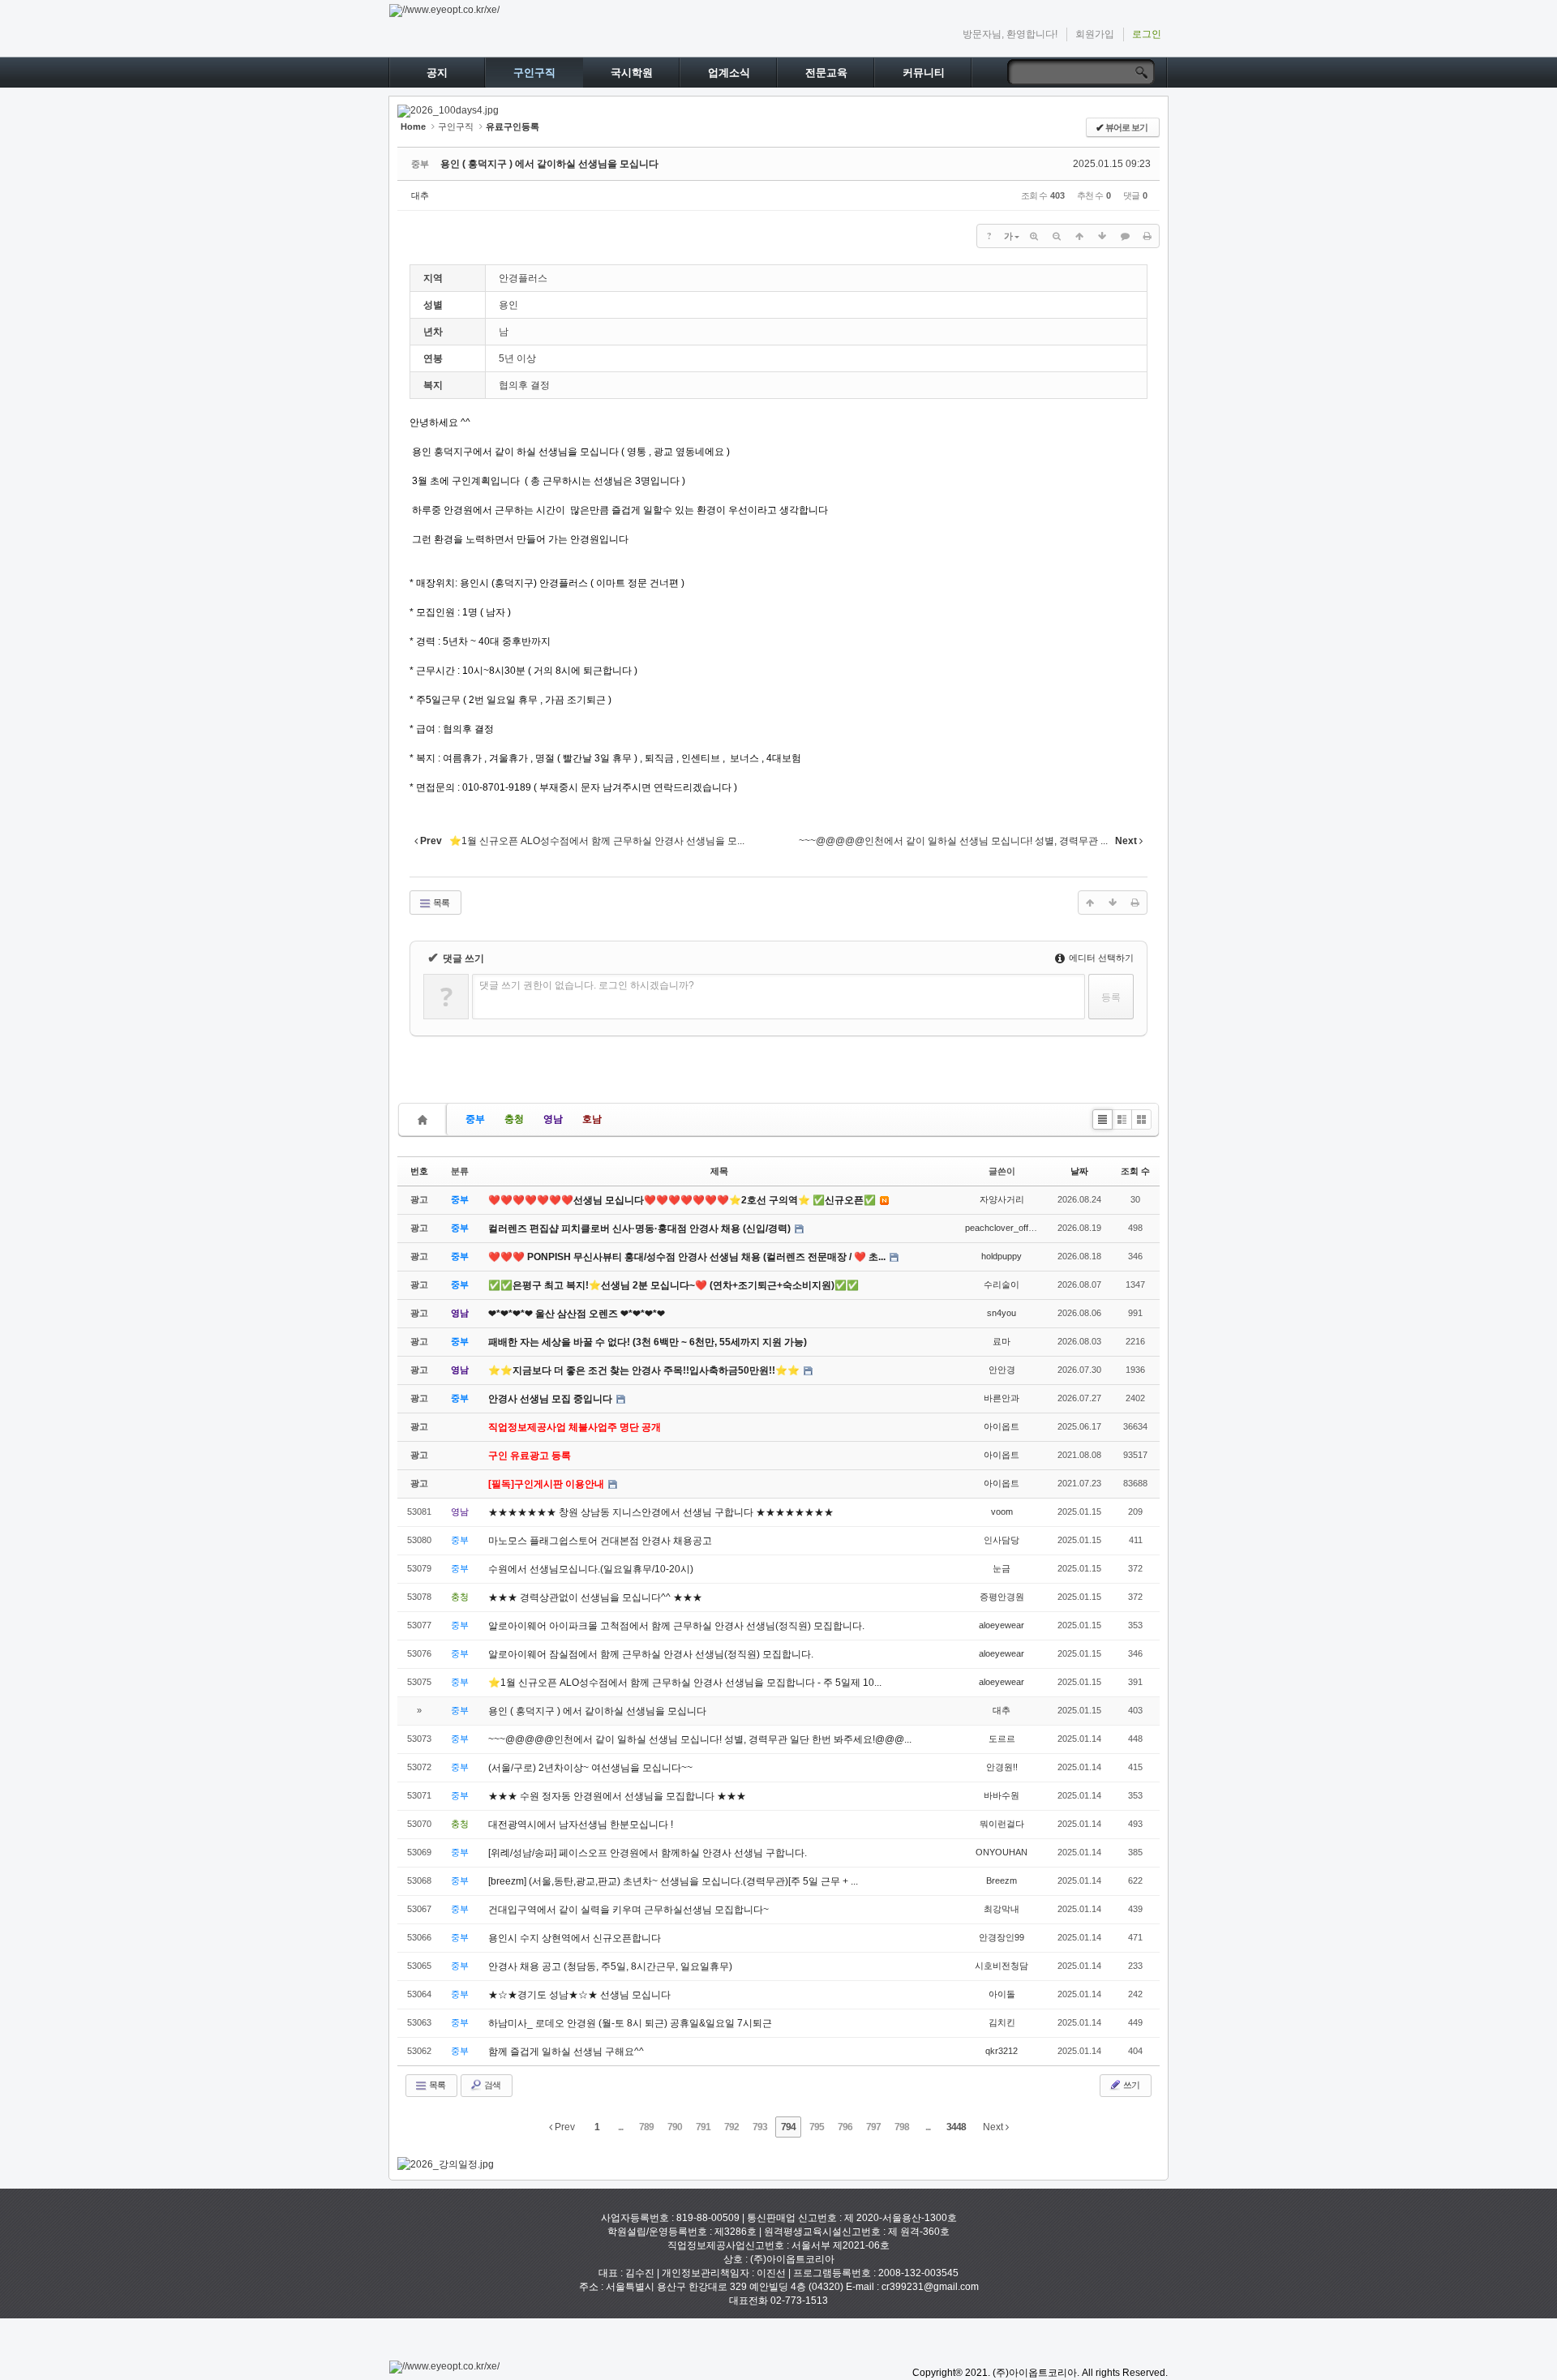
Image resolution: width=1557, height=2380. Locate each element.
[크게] (1034, 236)
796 (845, 2127)
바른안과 (1002, 1398)
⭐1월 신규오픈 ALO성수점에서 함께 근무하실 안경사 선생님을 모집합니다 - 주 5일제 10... (685, 1683)
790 (675, 2127)
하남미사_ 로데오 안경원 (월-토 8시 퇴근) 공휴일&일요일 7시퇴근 (630, 2023)
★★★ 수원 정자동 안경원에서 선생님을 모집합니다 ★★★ (617, 1796)
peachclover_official (1004, 1228)
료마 (1002, 1341)
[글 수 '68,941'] (425, 1119)
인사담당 (1002, 1540)
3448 (956, 2127)
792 (731, 2127)
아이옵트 (1002, 1426)
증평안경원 (1002, 1597)
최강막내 (1002, 1909)
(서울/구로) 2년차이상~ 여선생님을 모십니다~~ (590, 1768)
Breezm (1002, 1880)
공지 (437, 73)
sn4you (1002, 1313)
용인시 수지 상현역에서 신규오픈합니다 (575, 1938)
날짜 (1079, 1171)
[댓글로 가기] (1125, 236)
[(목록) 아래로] (1102, 236)
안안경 (1002, 1370)
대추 (420, 195)
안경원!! (1002, 1767)
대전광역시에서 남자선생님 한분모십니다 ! (581, 1825)
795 (817, 2127)
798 (902, 2127)
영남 (553, 1119)
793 (760, 2127)
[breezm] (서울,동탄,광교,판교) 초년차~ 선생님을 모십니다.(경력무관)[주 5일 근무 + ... (673, 1881)
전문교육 (826, 73)
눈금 (1002, 1568)
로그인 (1147, 34)
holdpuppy (1002, 1256)
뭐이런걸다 (1002, 1824)
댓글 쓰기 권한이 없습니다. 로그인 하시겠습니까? (587, 985)
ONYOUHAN (1002, 1852)
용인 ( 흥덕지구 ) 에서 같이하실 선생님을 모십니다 (549, 164)
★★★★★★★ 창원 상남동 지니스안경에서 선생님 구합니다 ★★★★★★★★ (661, 1512)
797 (873, 2127)
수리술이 (1002, 1284)
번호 (419, 1171)
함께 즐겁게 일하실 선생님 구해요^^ (566, 2052)
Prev (564, 2127)
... (620, 2127)
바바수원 (1002, 1795)
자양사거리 (1002, 1199)
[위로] (1079, 236)
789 (646, 2127)
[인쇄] (1147, 236)
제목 (719, 1171)
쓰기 (1130, 2085)
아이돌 (1002, 1994)
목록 (440, 903)
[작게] (1057, 236)
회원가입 (1095, 34)
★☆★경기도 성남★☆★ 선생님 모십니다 (579, 1995)
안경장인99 (1002, 1937)
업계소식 (729, 73)
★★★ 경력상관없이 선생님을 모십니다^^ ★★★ (595, 1597)
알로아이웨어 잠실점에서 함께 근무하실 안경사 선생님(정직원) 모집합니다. (651, 1654)
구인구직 (534, 73)
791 (703, 2127)
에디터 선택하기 (1100, 958)
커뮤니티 (924, 73)
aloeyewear (1002, 1625)
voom (1002, 1512)
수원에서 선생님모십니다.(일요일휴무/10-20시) (591, 1569)
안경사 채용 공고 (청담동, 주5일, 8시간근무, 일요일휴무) (610, 1966)
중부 (475, 1119)
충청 (514, 1119)
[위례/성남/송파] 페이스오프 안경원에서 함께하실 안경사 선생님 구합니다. (648, 1853)
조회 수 (1135, 1171)
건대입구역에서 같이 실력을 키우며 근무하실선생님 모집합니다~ (628, 1910)
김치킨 (1002, 2022)
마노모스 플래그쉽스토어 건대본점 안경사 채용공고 (600, 1541)
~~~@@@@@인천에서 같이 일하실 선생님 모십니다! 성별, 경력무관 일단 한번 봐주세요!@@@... (700, 1739)
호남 (592, 1119)
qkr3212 (1002, 2051)
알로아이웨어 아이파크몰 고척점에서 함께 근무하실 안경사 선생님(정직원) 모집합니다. (676, 1626)
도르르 (1002, 1739)
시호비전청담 (1002, 1966)
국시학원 (632, 73)
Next (994, 2127)
